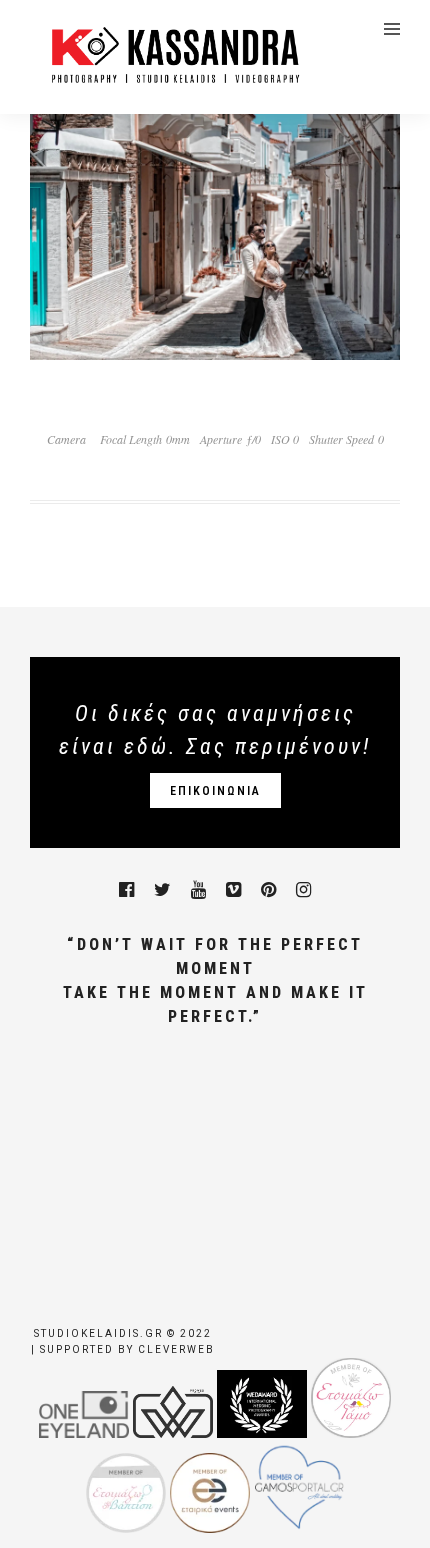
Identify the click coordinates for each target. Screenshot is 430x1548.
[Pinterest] (268, 890)
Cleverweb (176, 1349)
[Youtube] (198, 890)
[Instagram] (303, 890)
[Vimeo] (233, 890)
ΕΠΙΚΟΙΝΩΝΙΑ (215, 791)
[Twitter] (162, 890)
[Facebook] (126, 890)
